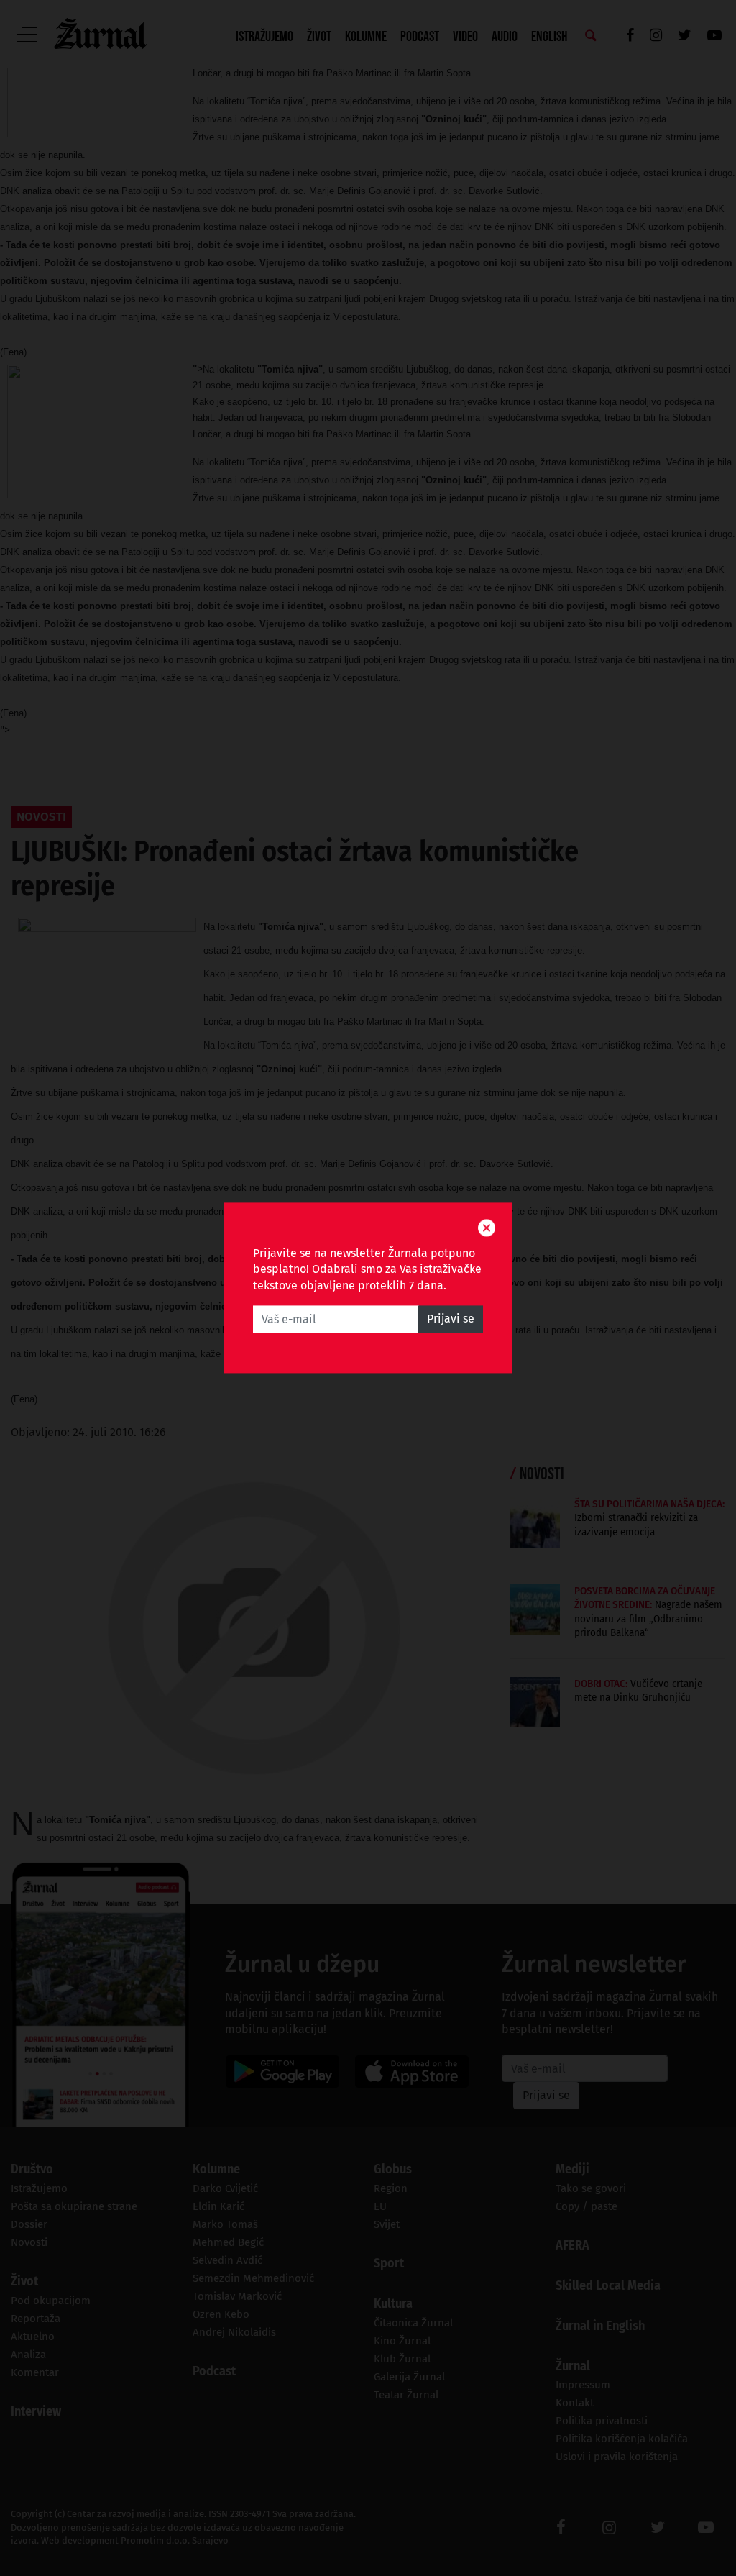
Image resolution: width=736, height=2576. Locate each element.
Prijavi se (451, 1319)
